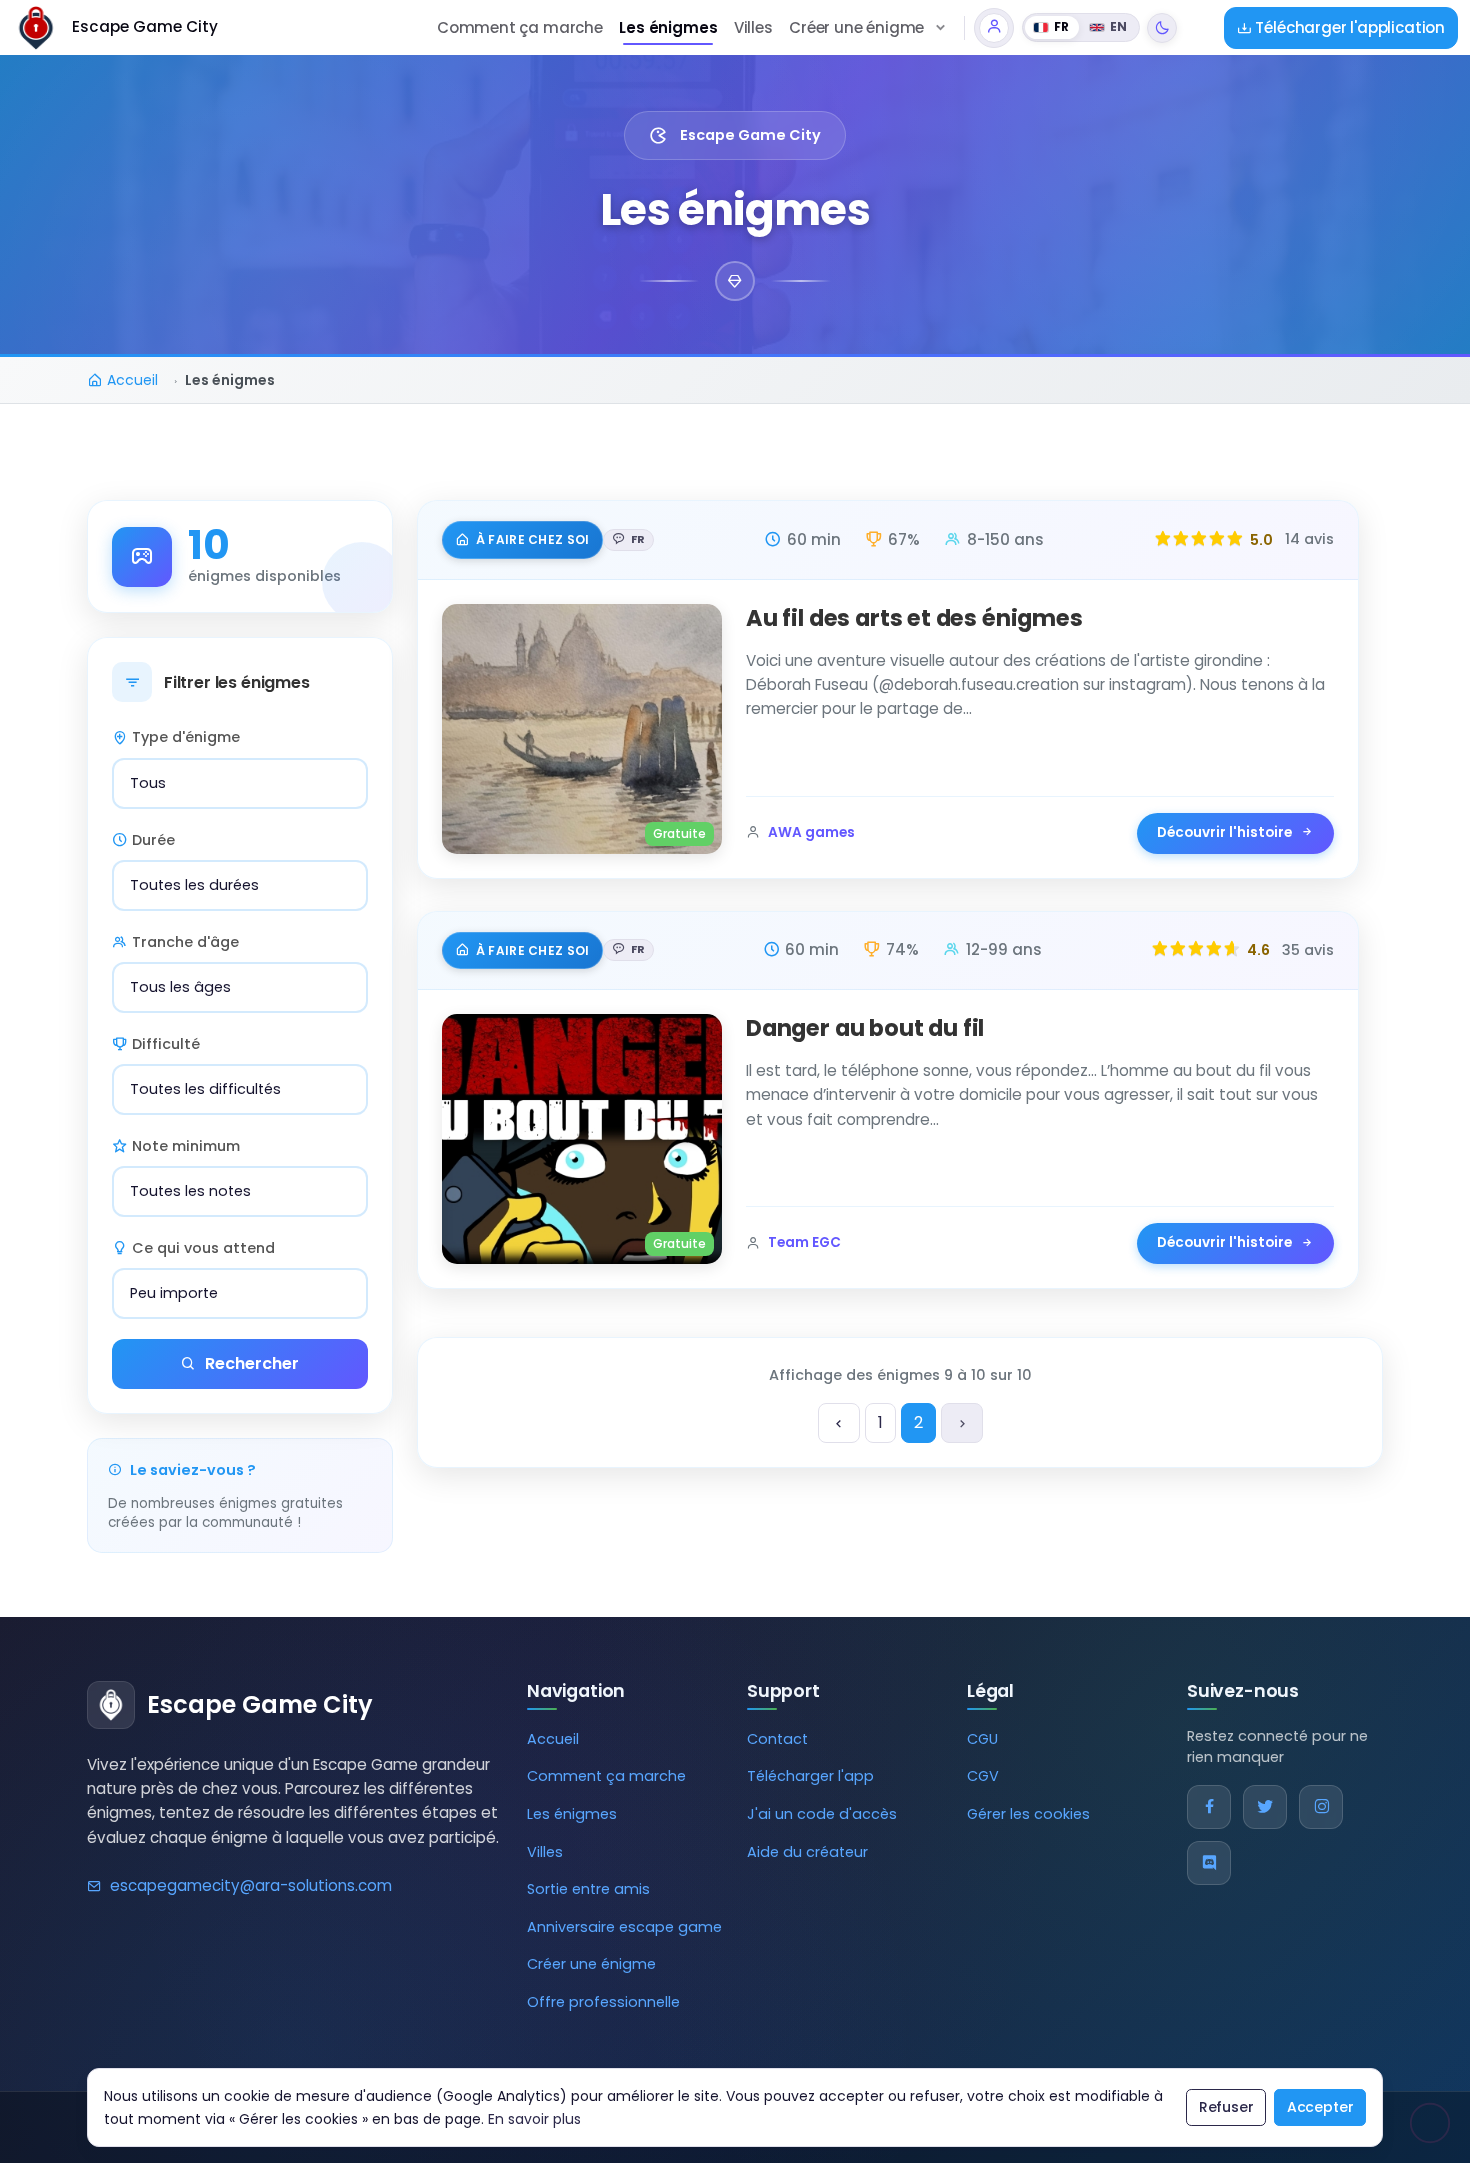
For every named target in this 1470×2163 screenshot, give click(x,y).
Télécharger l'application (1348, 27)
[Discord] (1209, 1863)
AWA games (811, 832)
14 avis (1309, 539)
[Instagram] (1321, 1807)
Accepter (1320, 2107)
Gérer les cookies (1028, 1814)
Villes (753, 27)
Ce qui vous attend (203, 1248)
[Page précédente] (839, 1423)
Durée (153, 840)
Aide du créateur (807, 1852)
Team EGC (804, 1242)
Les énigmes (668, 27)
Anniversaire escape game (624, 1927)
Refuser (1226, 2107)
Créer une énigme (591, 1964)
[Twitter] (1265, 1807)
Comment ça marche (520, 27)
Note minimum (186, 1146)
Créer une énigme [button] (856, 27)
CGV (983, 1776)
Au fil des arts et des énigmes (914, 618)
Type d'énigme (186, 737)
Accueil (553, 1739)
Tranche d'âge (185, 942)
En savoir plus (534, 2119)
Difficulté (166, 1044)
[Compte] (994, 28)
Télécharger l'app (810, 1776)
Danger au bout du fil (865, 1028)
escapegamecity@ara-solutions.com (251, 1885)
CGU (982, 1739)
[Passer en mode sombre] (1162, 28)
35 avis (1308, 950)
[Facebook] (1209, 1807)
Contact (777, 1739)
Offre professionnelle (603, 2002)
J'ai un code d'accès (822, 1814)
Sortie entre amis (588, 1889)
